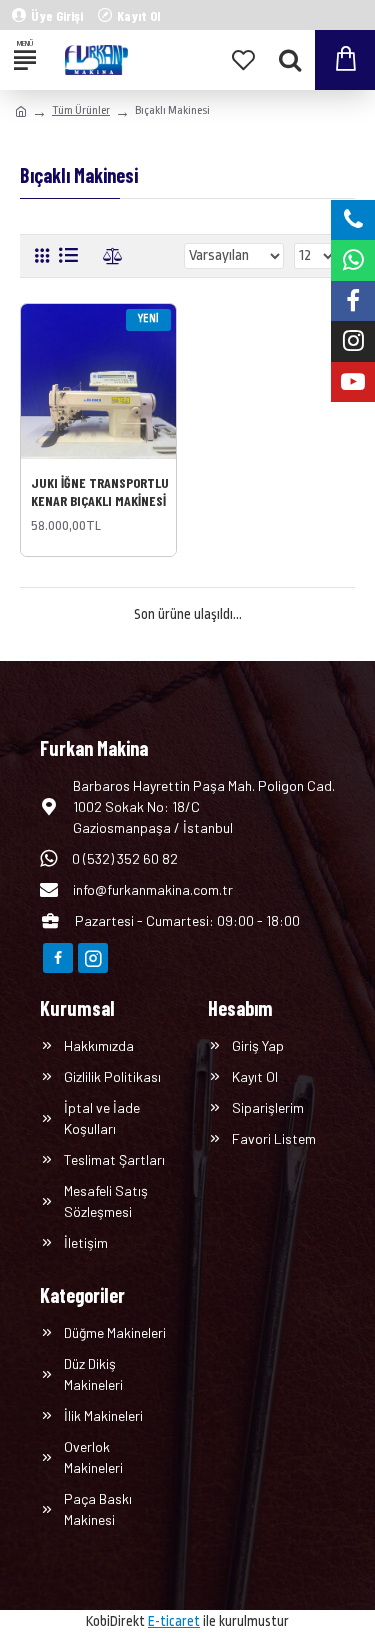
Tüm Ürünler (81, 110)
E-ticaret (174, 1621)
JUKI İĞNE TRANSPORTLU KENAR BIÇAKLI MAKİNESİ (100, 491)
